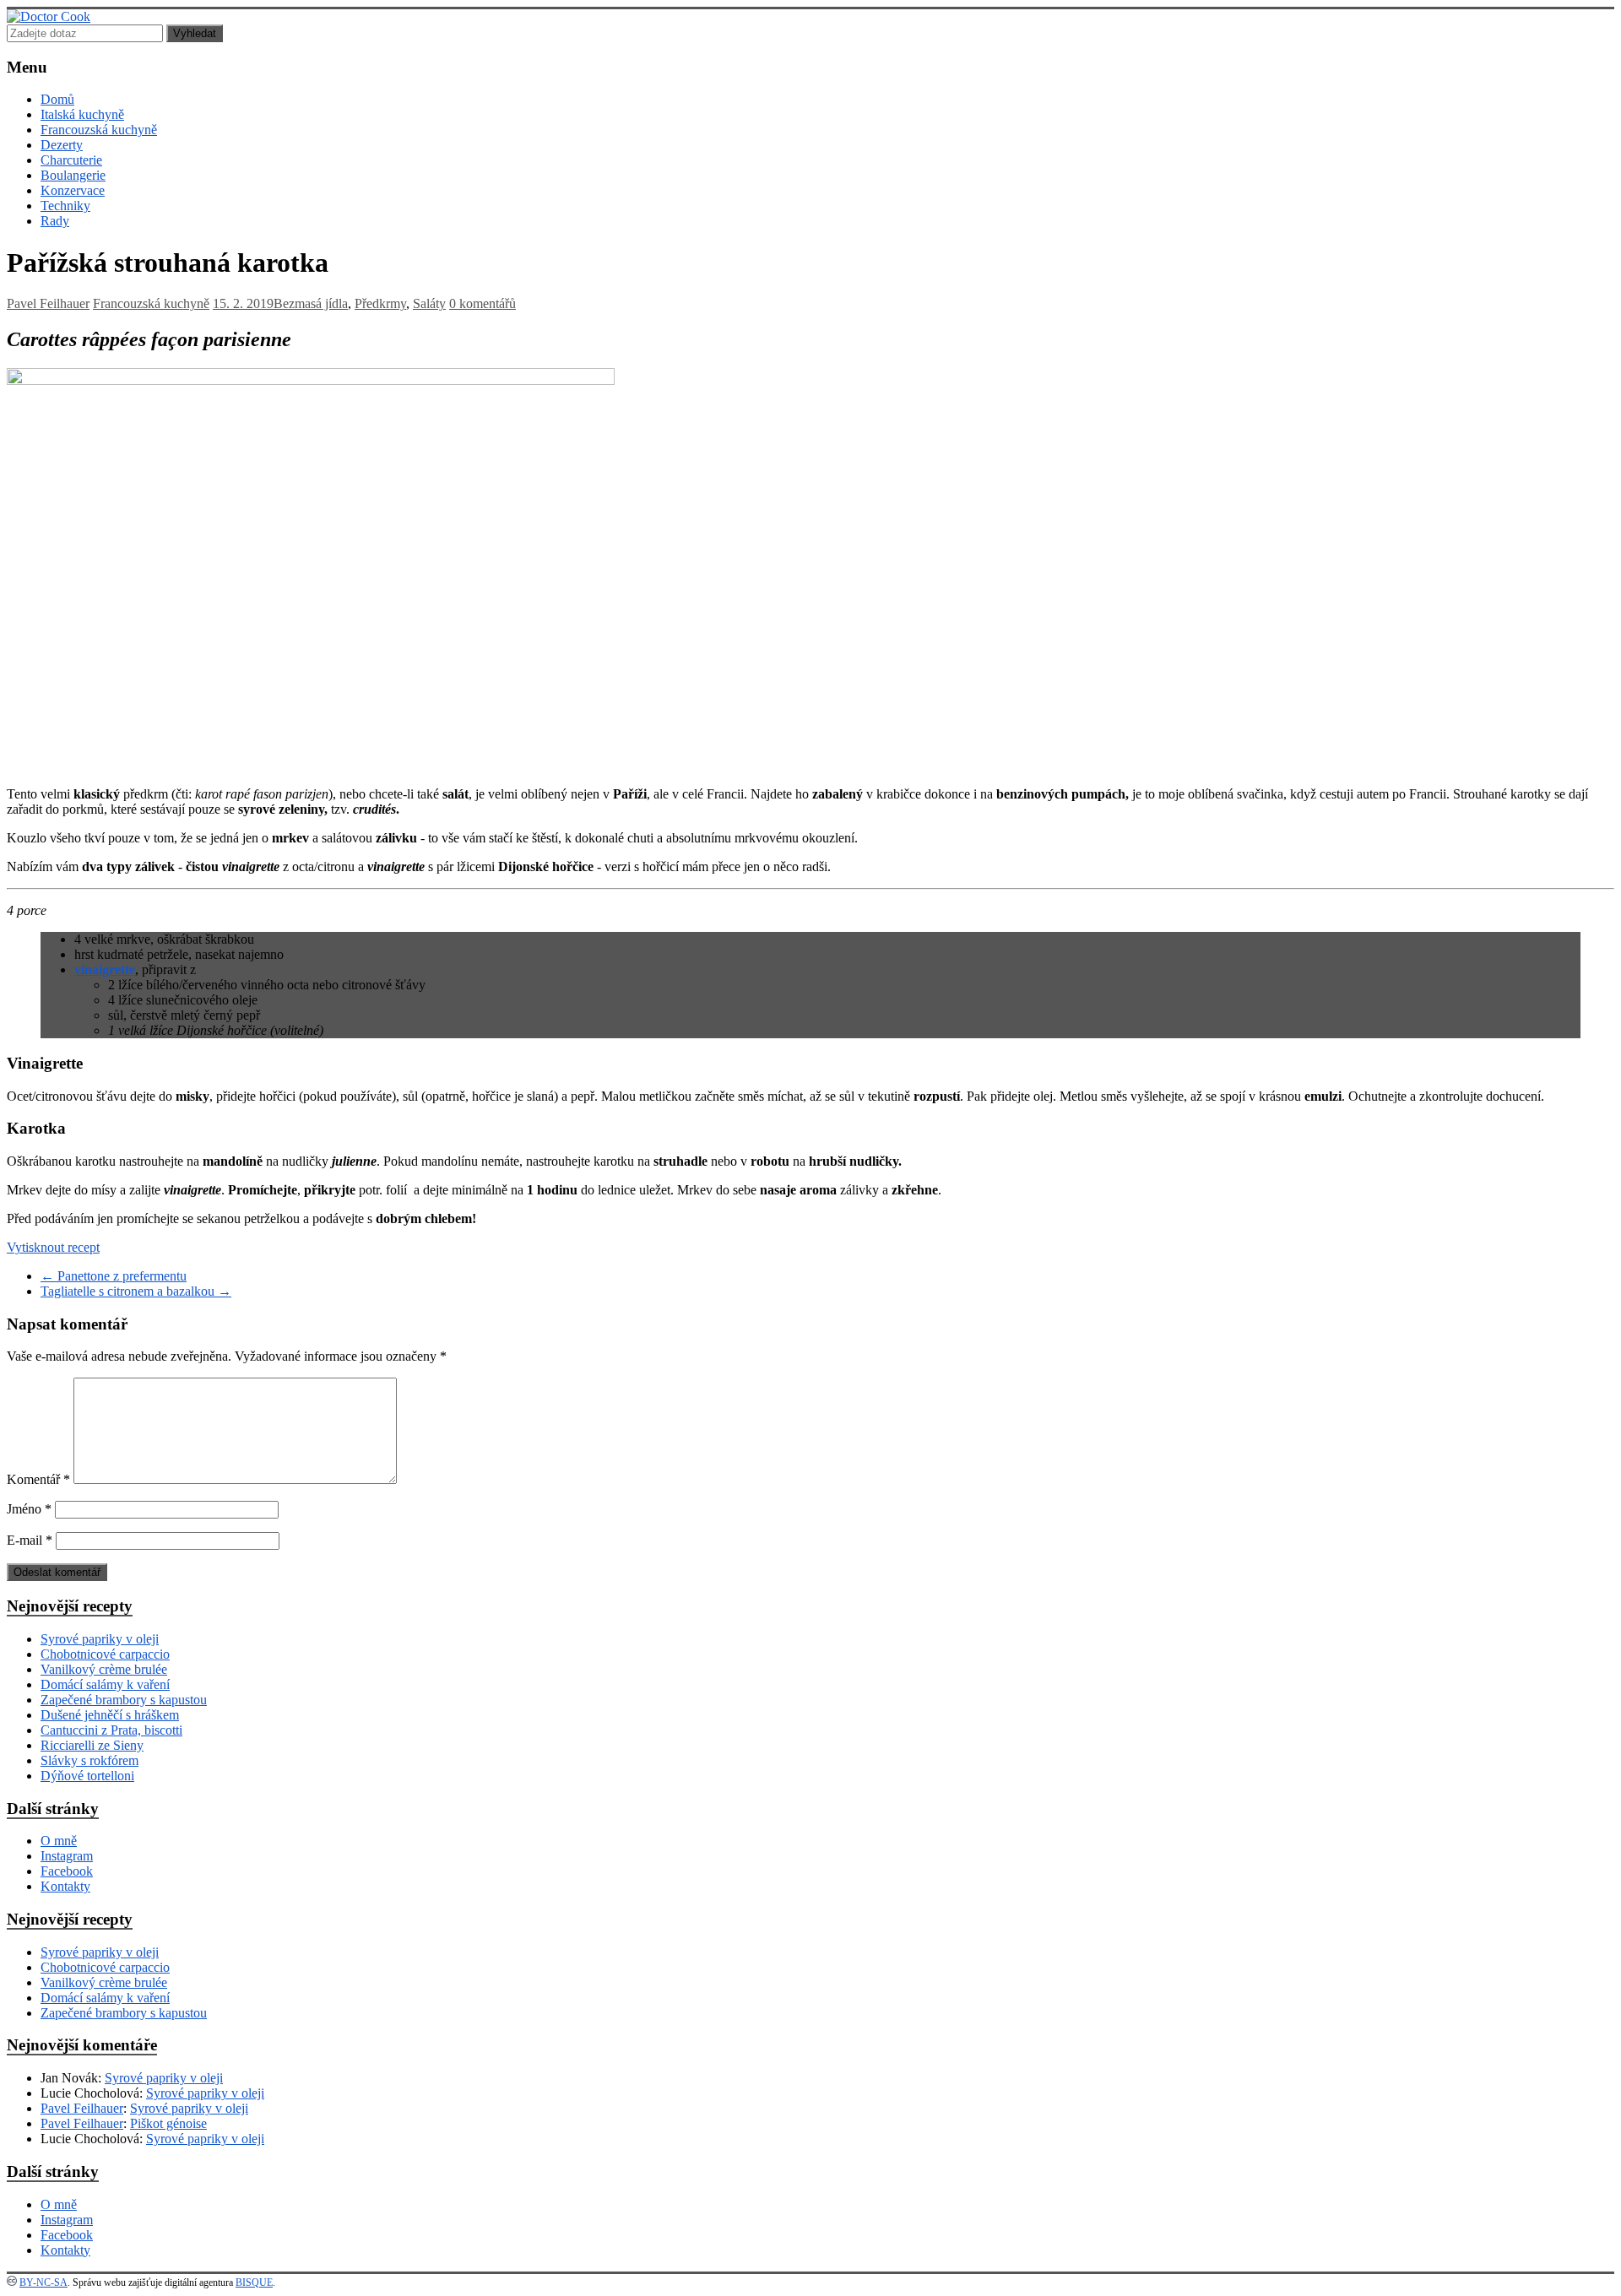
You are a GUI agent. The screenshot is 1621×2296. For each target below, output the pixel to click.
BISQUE (254, 2282)
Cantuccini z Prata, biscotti (111, 1730)
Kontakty (65, 1886)
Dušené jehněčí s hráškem (110, 1715)
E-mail (30, 1540)
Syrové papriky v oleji (100, 1639)
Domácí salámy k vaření (105, 1684)
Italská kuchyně (82, 114)
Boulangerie (73, 175)
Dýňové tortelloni (87, 1776)
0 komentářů (483, 303)
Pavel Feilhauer (48, 303)
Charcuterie (71, 160)
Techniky (65, 206)
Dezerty (62, 145)
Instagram (67, 1856)
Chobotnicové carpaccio (105, 1654)
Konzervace (73, 190)
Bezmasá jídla (311, 303)
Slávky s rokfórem (89, 1760)
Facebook (67, 1871)
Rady (55, 221)
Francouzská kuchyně (99, 130)
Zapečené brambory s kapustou (124, 1700)
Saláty (429, 303)
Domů (57, 99)
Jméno (29, 1509)
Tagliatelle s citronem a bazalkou (136, 1291)
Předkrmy (380, 303)
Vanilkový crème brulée (104, 1669)
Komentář (38, 1479)
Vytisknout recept (53, 1247)
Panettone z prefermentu (114, 1276)
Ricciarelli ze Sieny (92, 1745)
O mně (59, 1841)
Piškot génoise (168, 2123)
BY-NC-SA (43, 2282)
